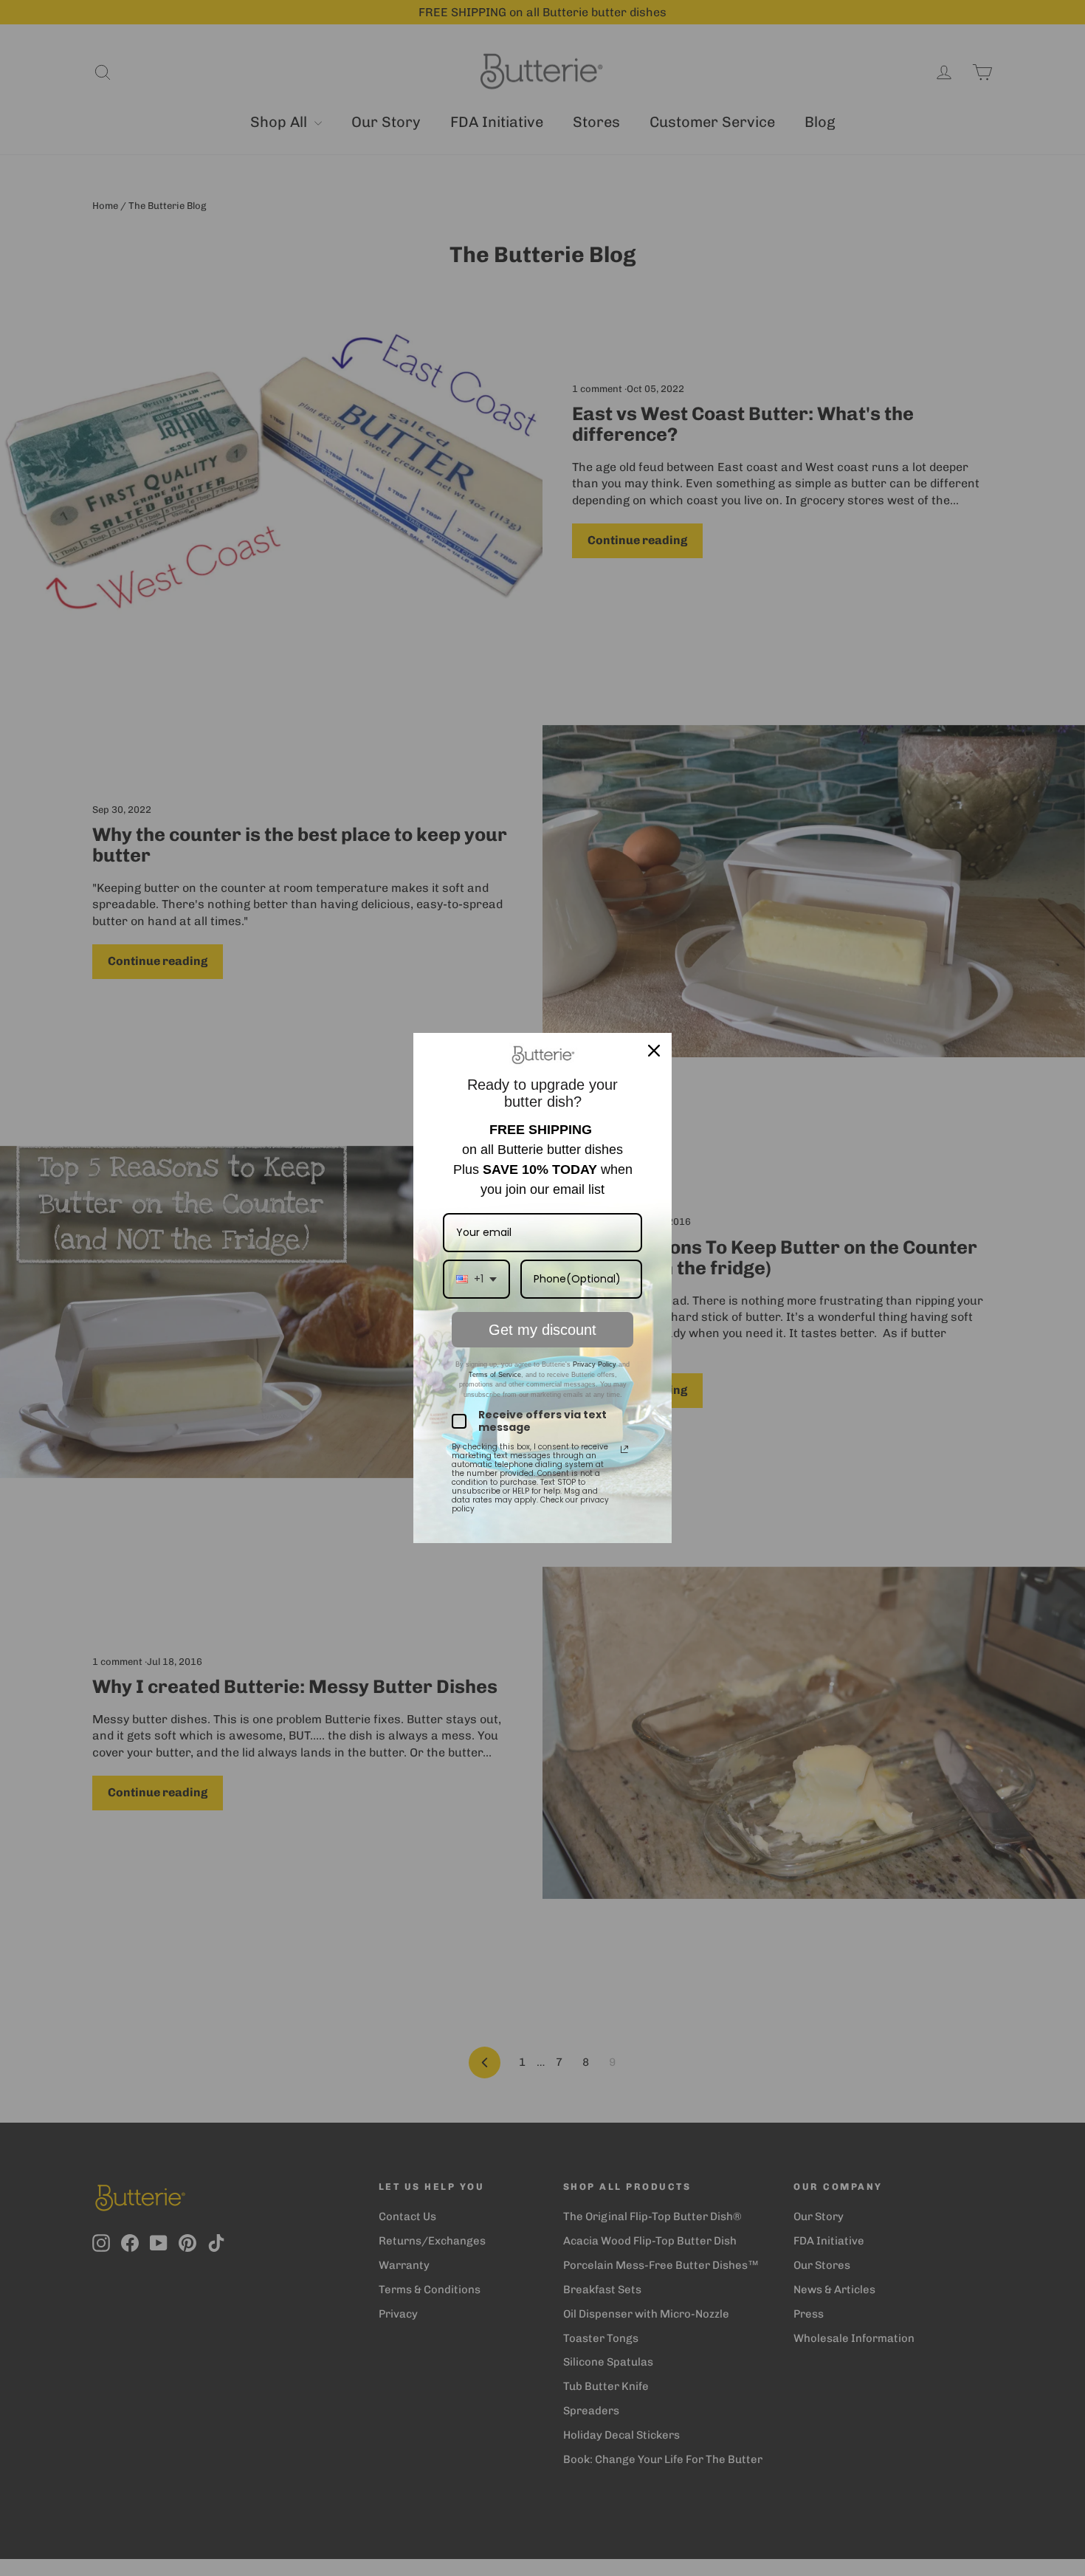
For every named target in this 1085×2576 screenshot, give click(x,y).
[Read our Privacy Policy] (624, 1449)
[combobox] (476, 1279)
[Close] (654, 1051)
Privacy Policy (593, 1364)
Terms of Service (495, 1375)
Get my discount (542, 1330)
